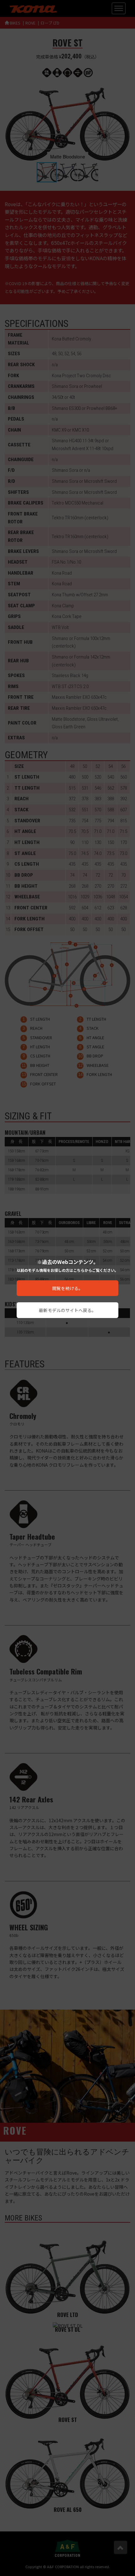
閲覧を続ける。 (67, 1288)
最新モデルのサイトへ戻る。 (67, 1310)
